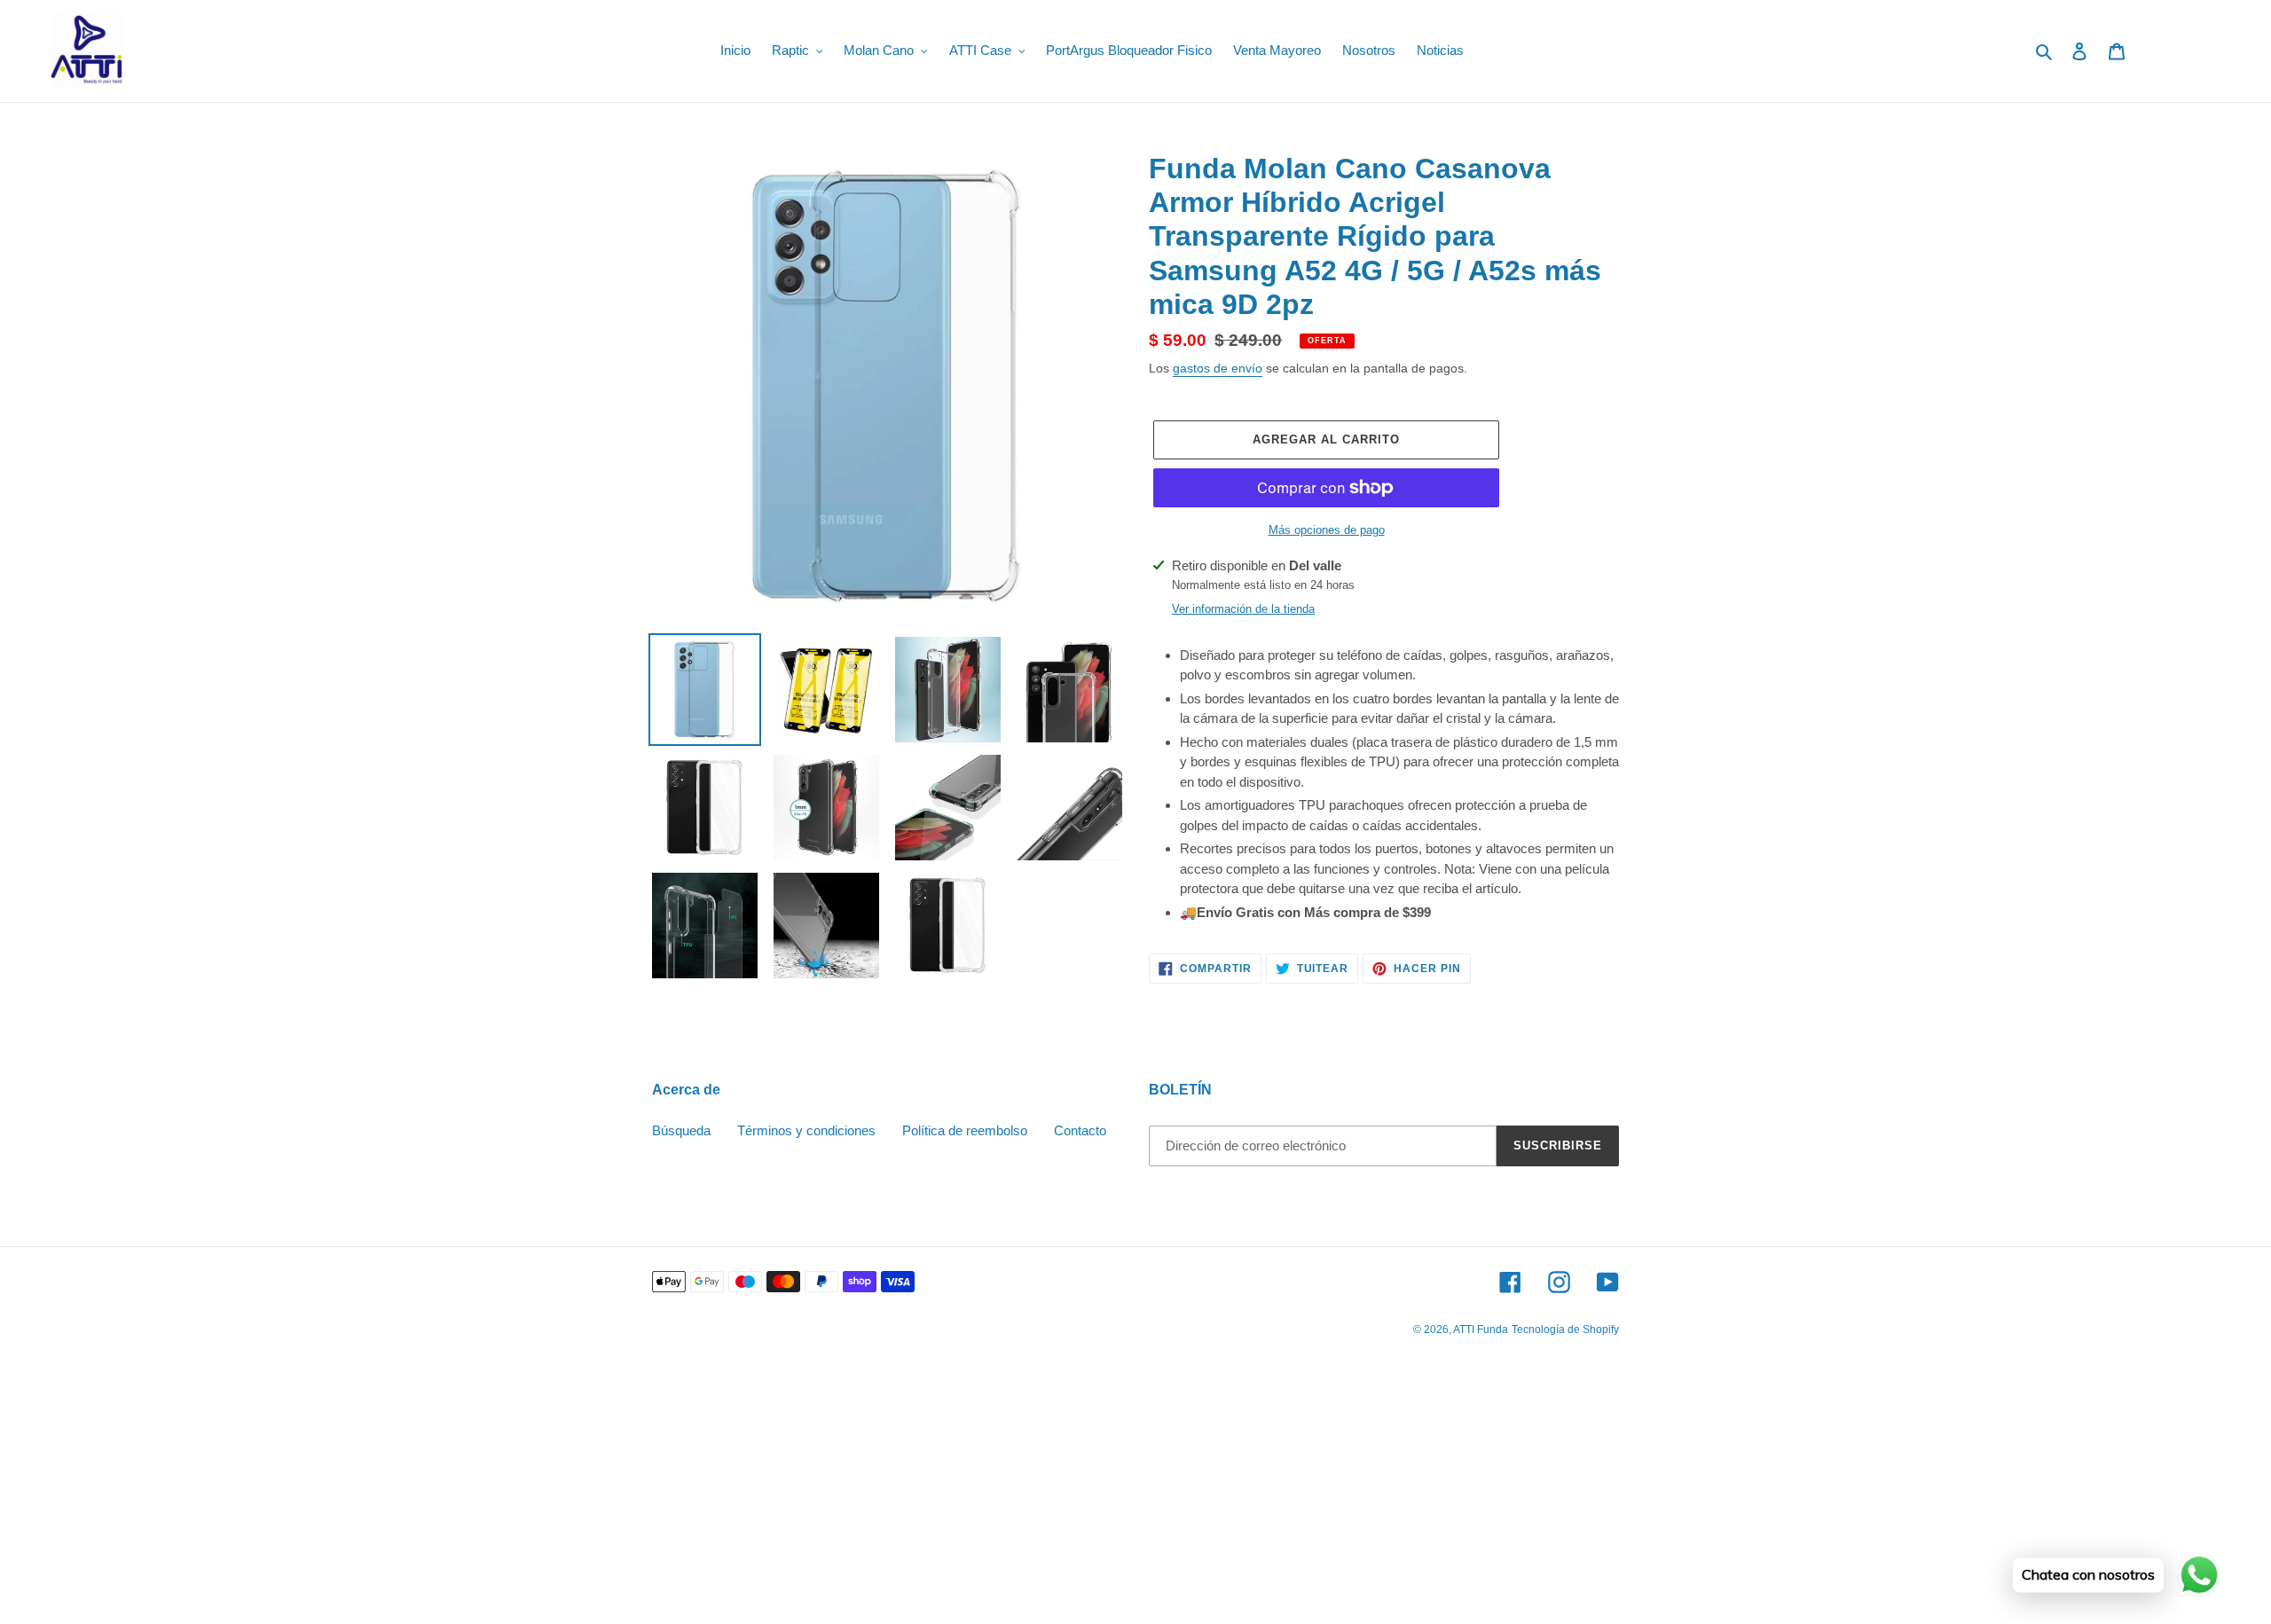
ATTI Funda (1481, 1330)
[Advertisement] (532, 1494)
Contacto (1080, 1130)
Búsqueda (681, 1130)
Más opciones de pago (1327, 530)
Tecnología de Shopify (1565, 1330)
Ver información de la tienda (1243, 609)
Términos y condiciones (806, 1130)
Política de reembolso (965, 1130)
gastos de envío (1218, 368)
